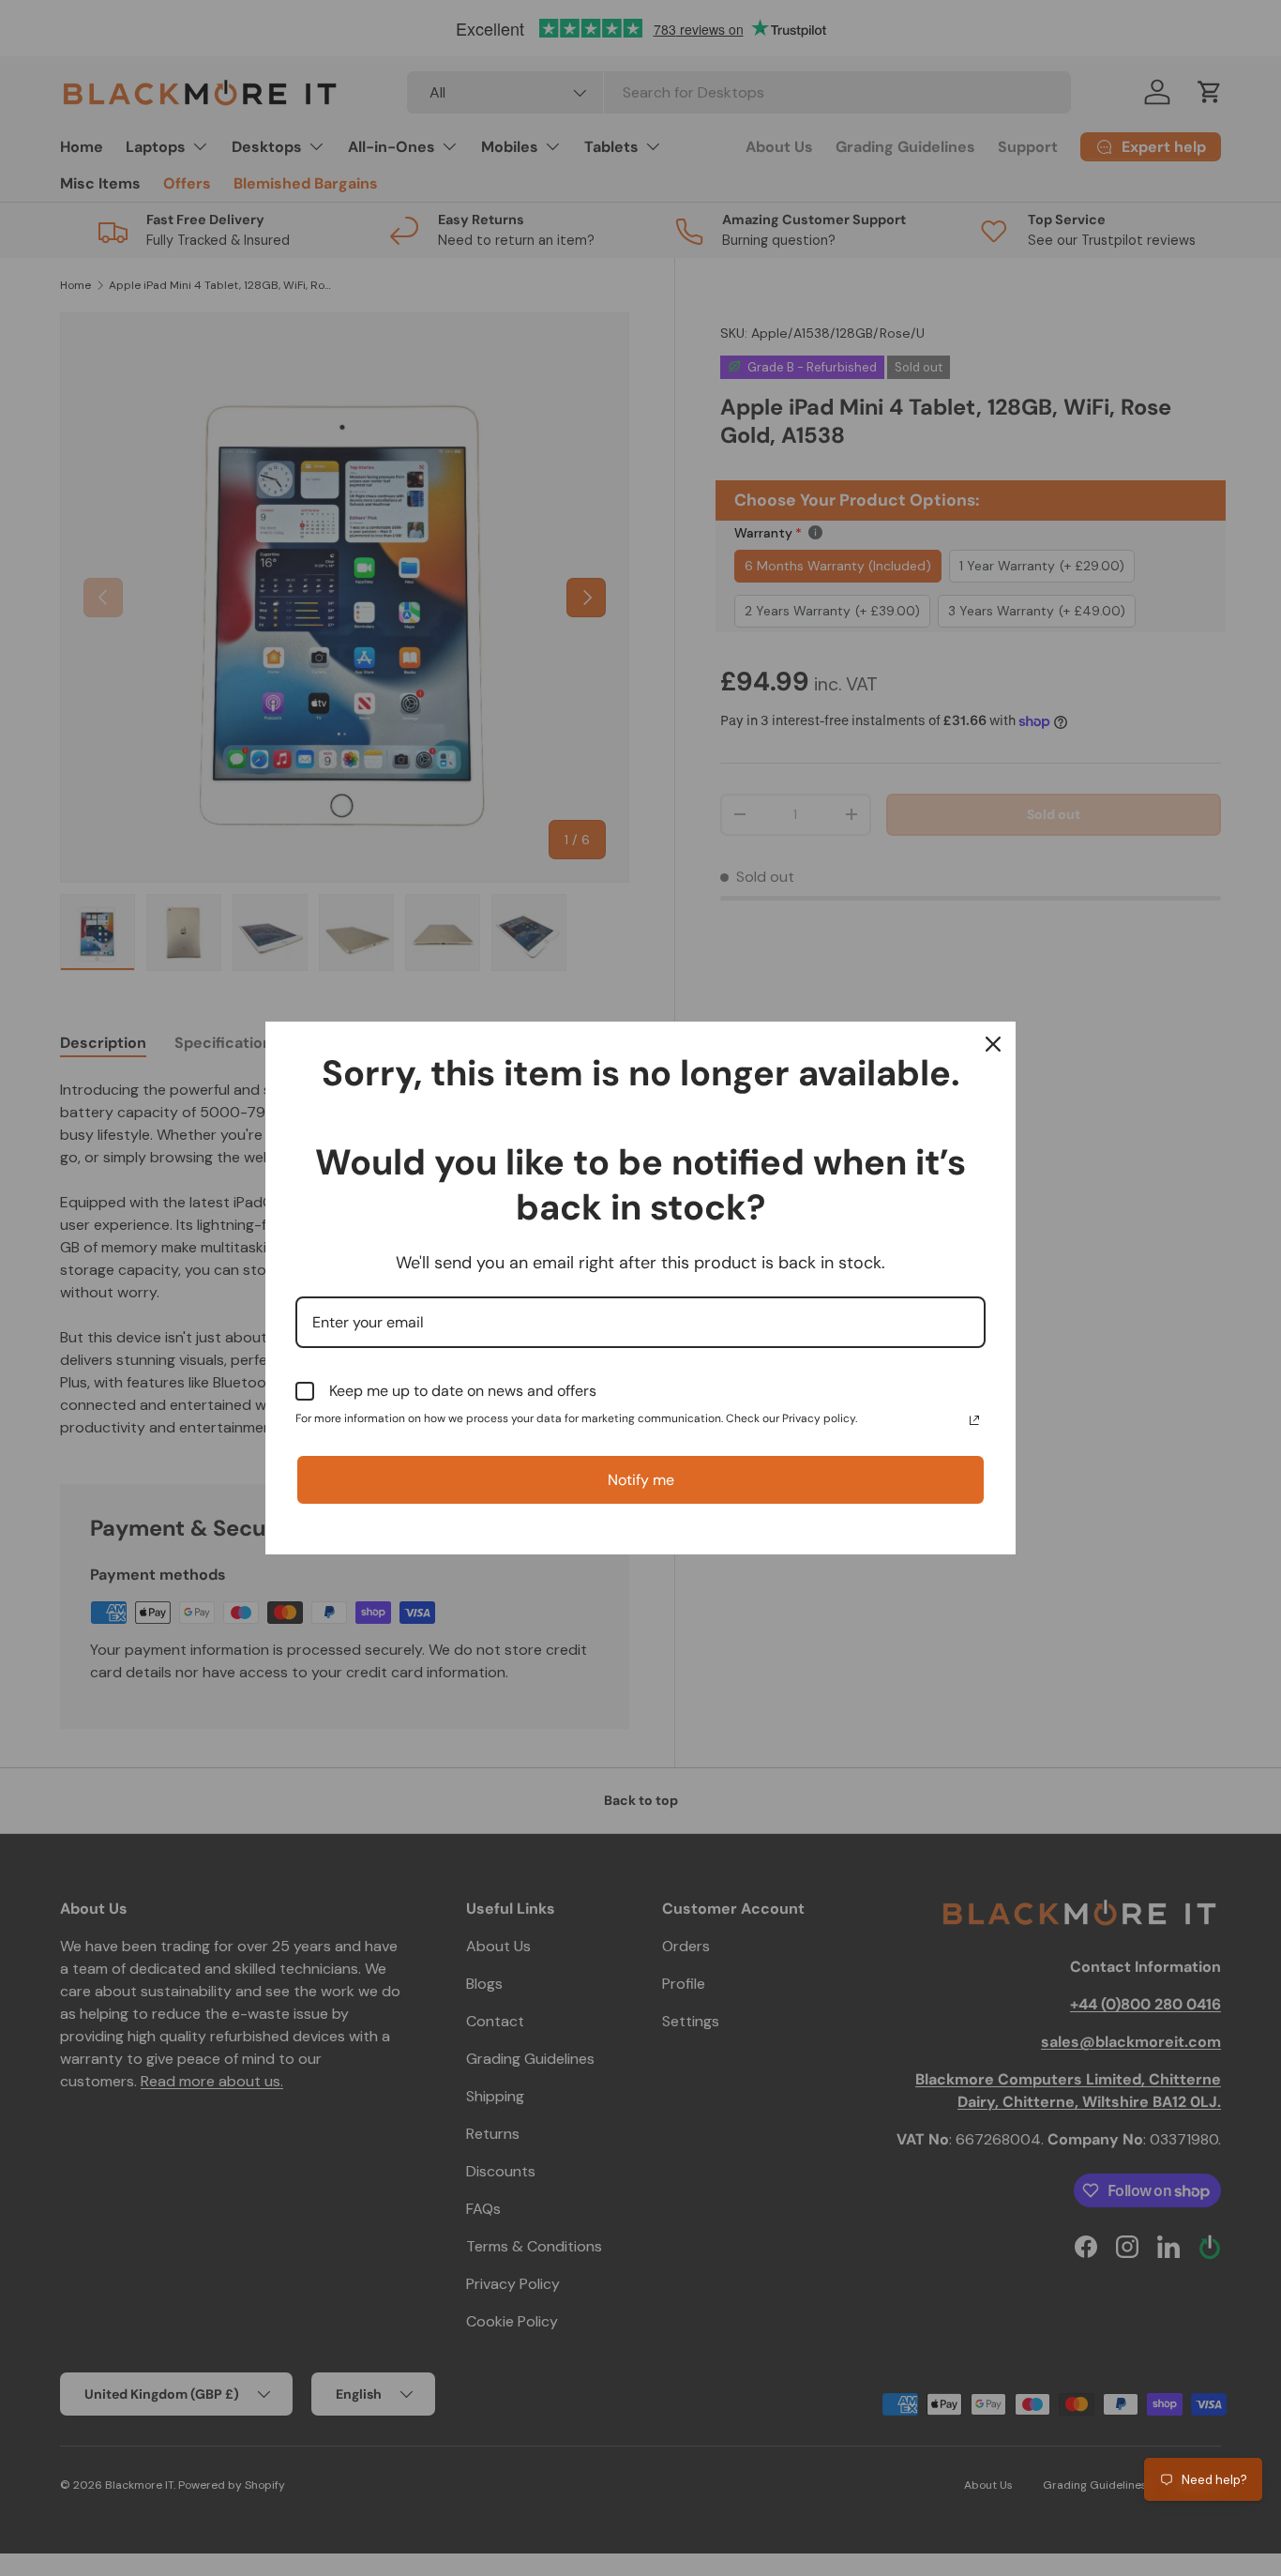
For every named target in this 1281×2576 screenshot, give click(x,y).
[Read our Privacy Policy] (974, 1420)
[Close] (993, 1044)
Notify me (641, 1480)
